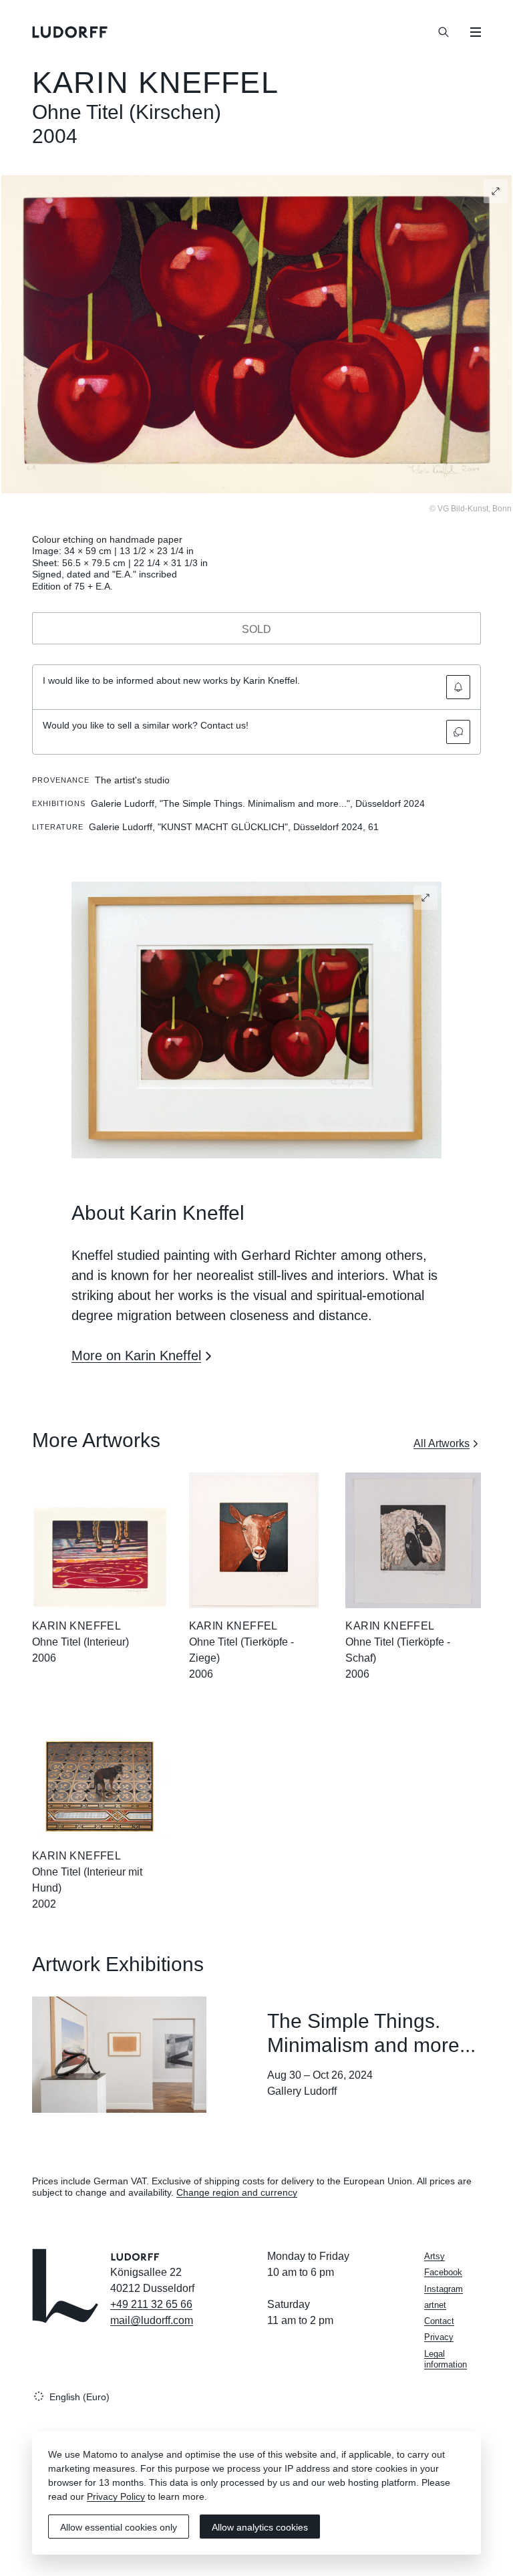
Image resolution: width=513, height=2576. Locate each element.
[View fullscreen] (496, 191)
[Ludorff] (70, 32)
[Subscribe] (458, 687)
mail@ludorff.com (152, 2320)
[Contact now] (458, 732)
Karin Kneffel (155, 83)
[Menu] (476, 32)
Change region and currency (237, 2192)
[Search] (444, 32)
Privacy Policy (116, 2496)
